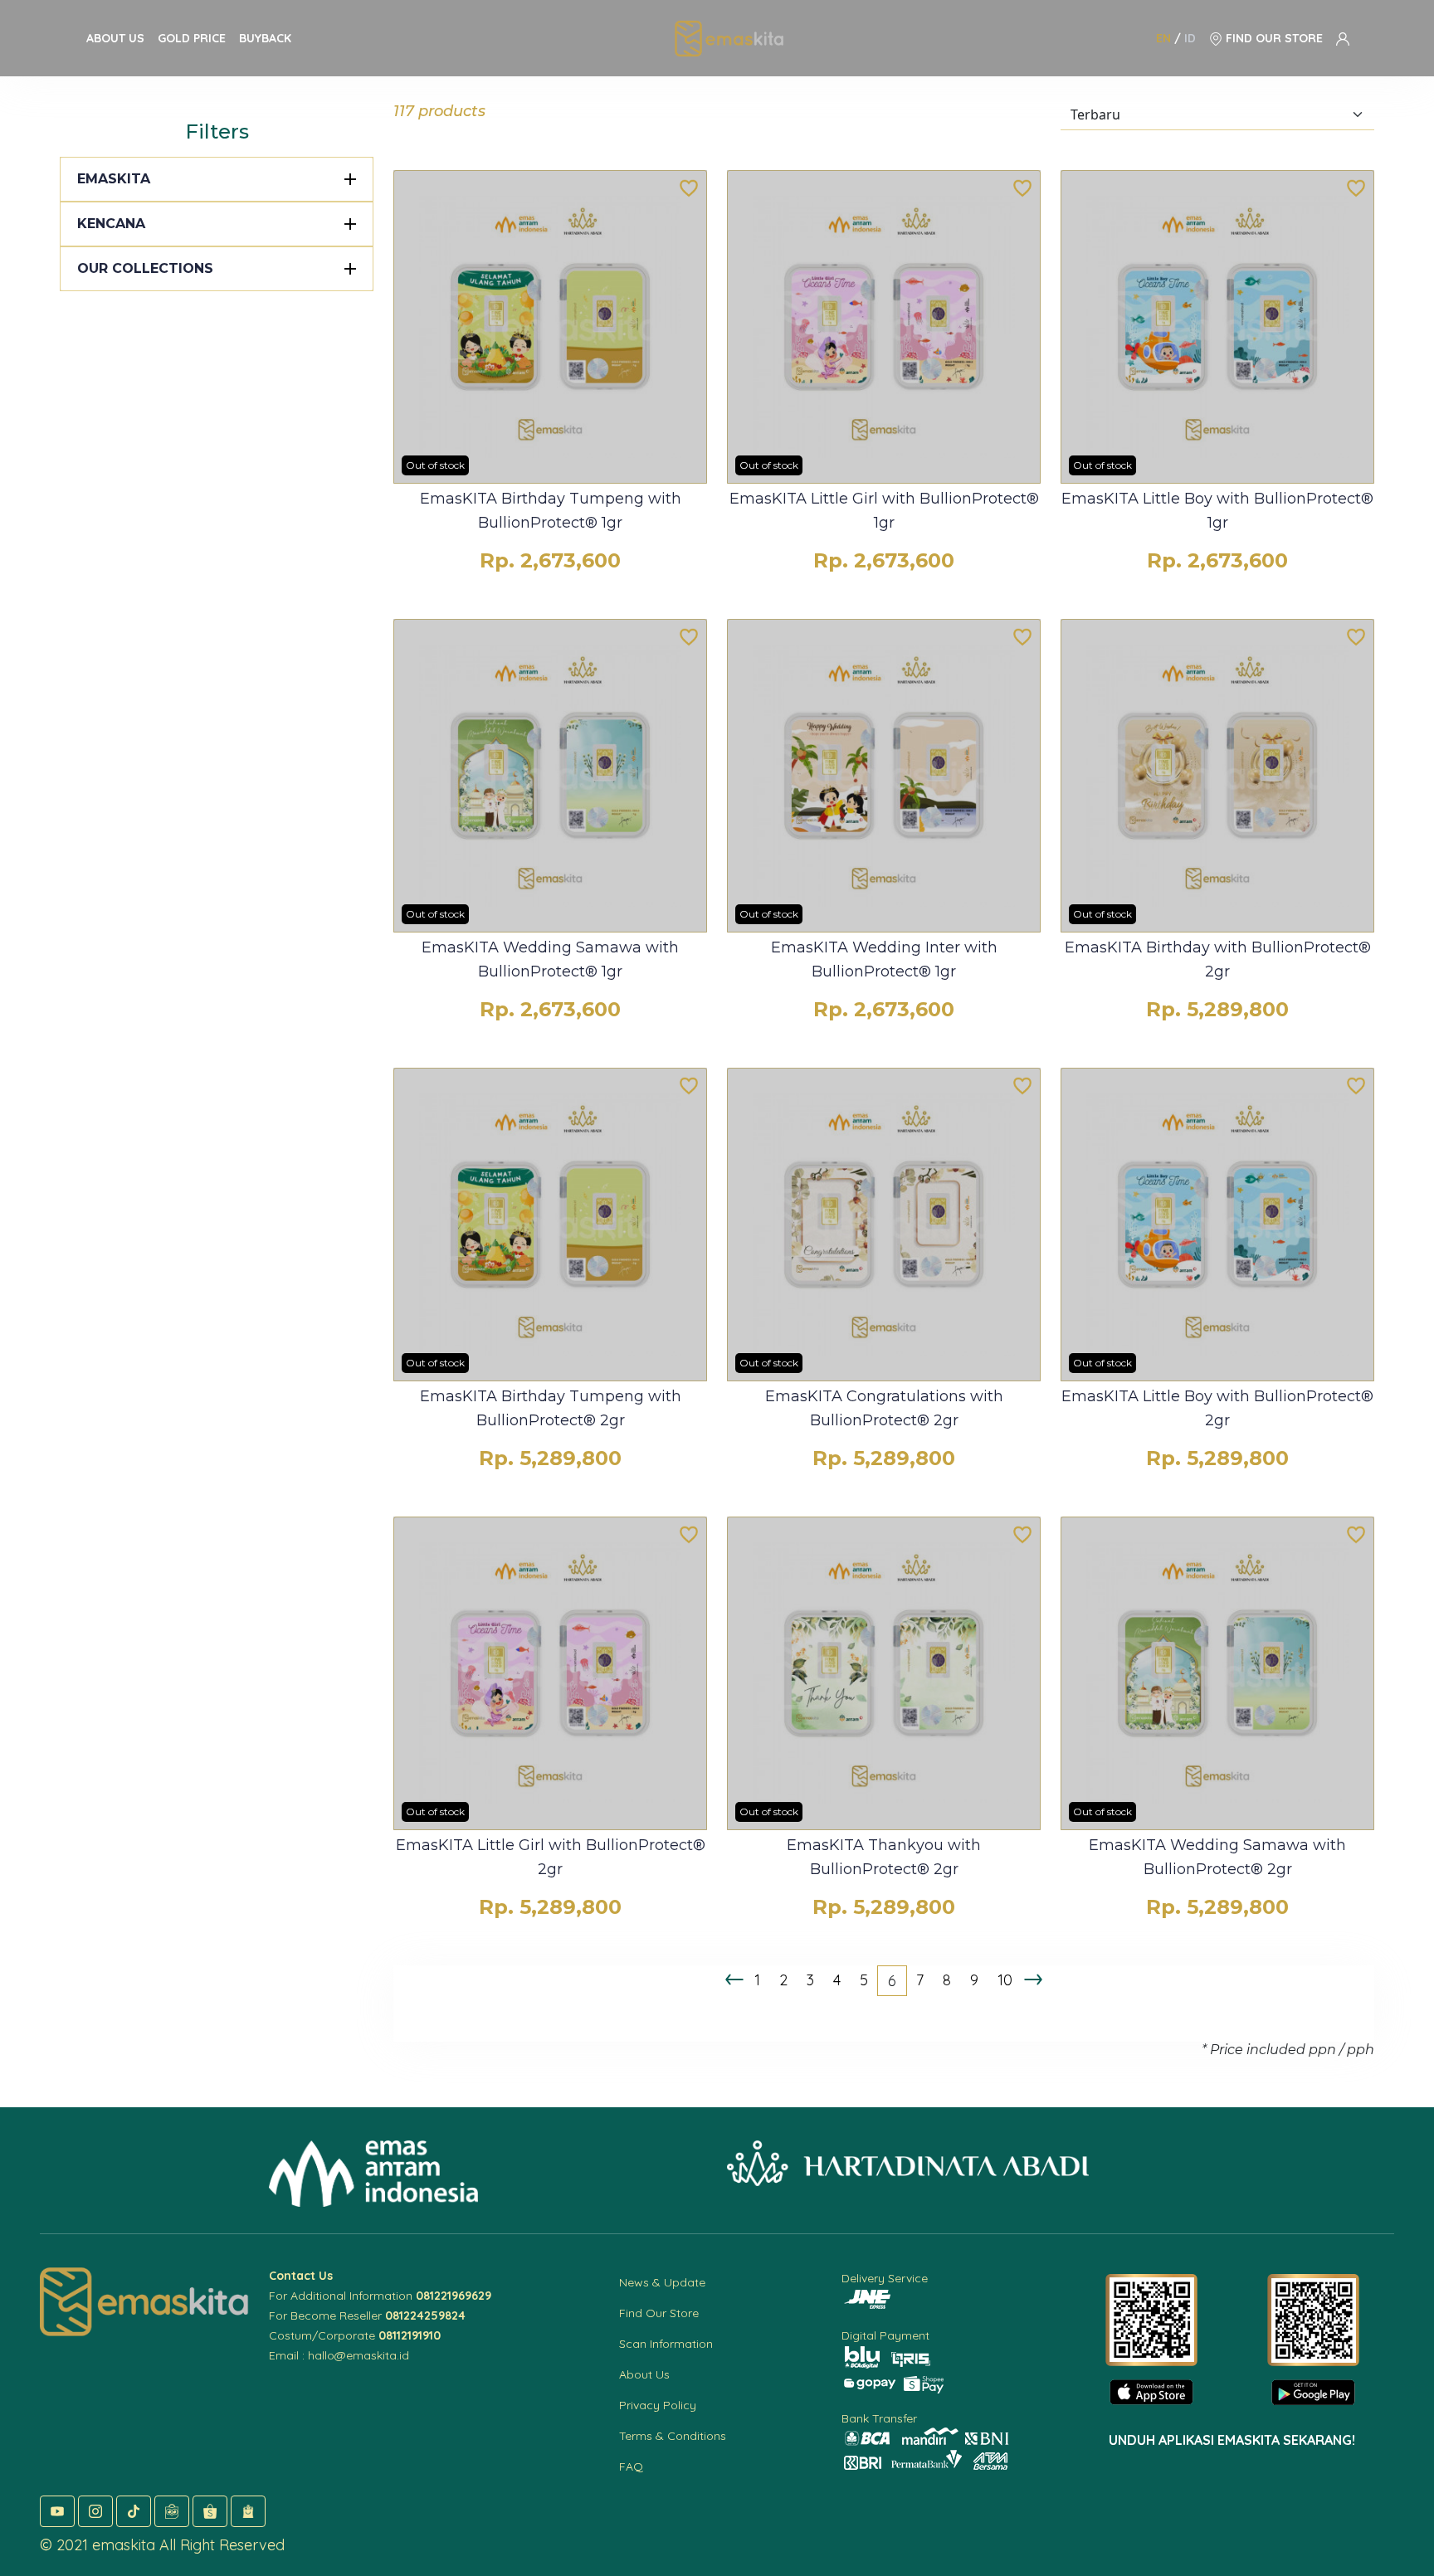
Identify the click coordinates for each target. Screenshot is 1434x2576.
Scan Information (666, 2344)
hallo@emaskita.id (358, 2355)
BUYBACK (265, 38)
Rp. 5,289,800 (1217, 1009)
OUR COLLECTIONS (145, 268)
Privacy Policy (658, 2405)
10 (1005, 1980)
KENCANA (111, 224)
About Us (644, 2374)
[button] (57, 2511)
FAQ (631, 2466)
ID (1190, 38)
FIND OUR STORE (1273, 38)
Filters (217, 131)
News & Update (662, 2282)
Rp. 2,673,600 (550, 560)
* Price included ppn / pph (1288, 2050)
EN (1163, 38)
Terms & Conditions (673, 2436)
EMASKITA (114, 179)
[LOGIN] (1343, 38)
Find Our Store (659, 2313)
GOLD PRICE (192, 38)
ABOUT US (115, 38)
